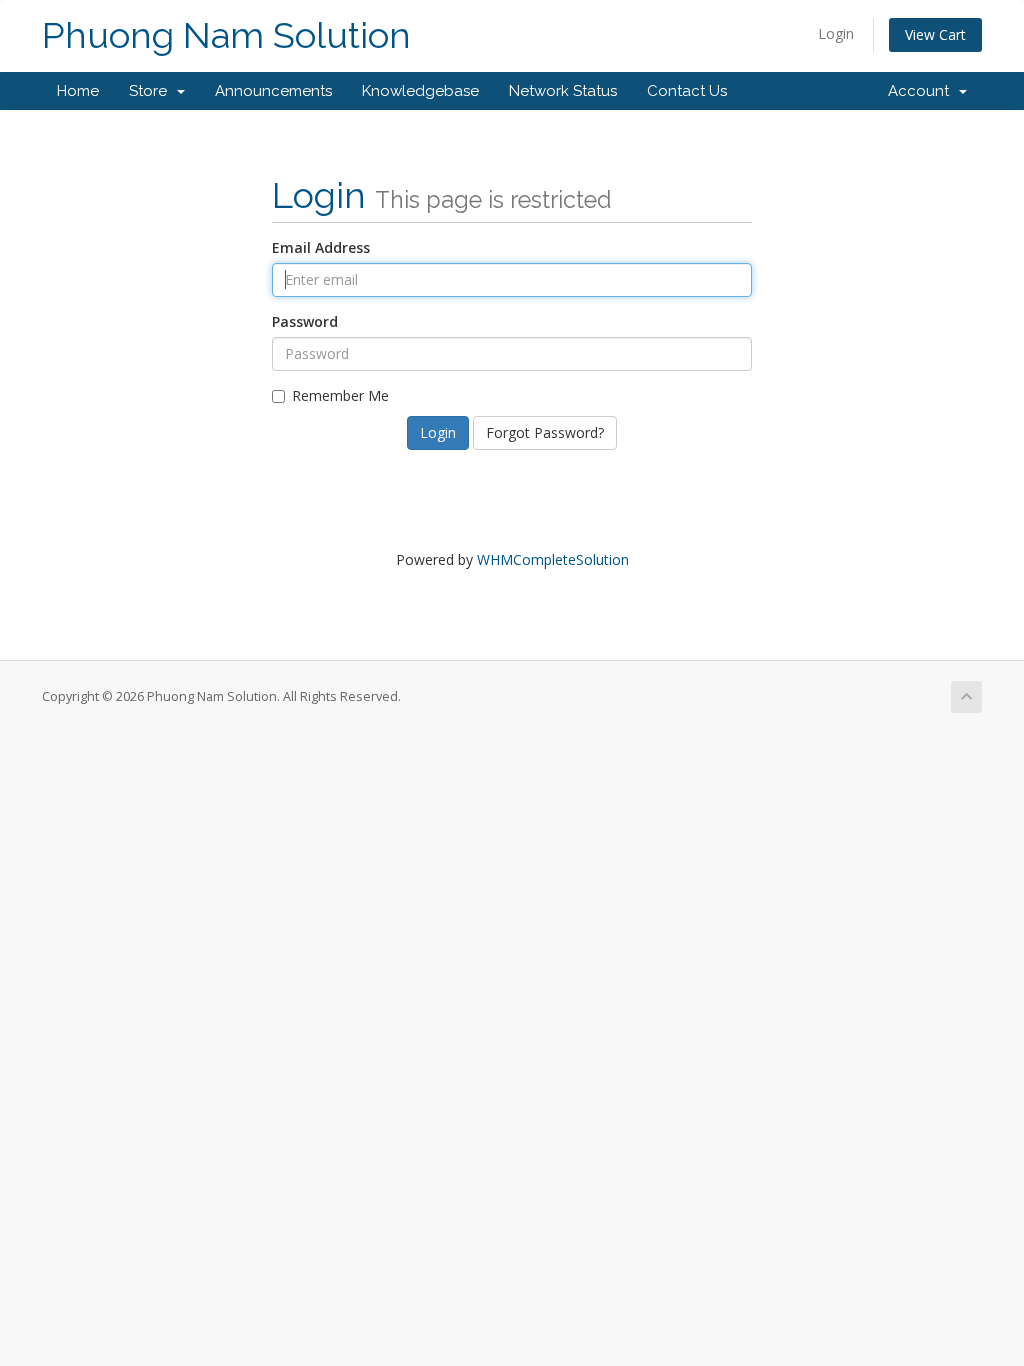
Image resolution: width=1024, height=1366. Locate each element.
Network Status (563, 91)
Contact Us (687, 91)
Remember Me (340, 395)
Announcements (273, 91)
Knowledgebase (420, 91)
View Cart (935, 34)
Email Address (321, 247)
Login (836, 33)
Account (922, 91)
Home (78, 91)
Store (152, 91)
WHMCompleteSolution (553, 559)
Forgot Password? (545, 432)
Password (305, 321)
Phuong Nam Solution (226, 35)
